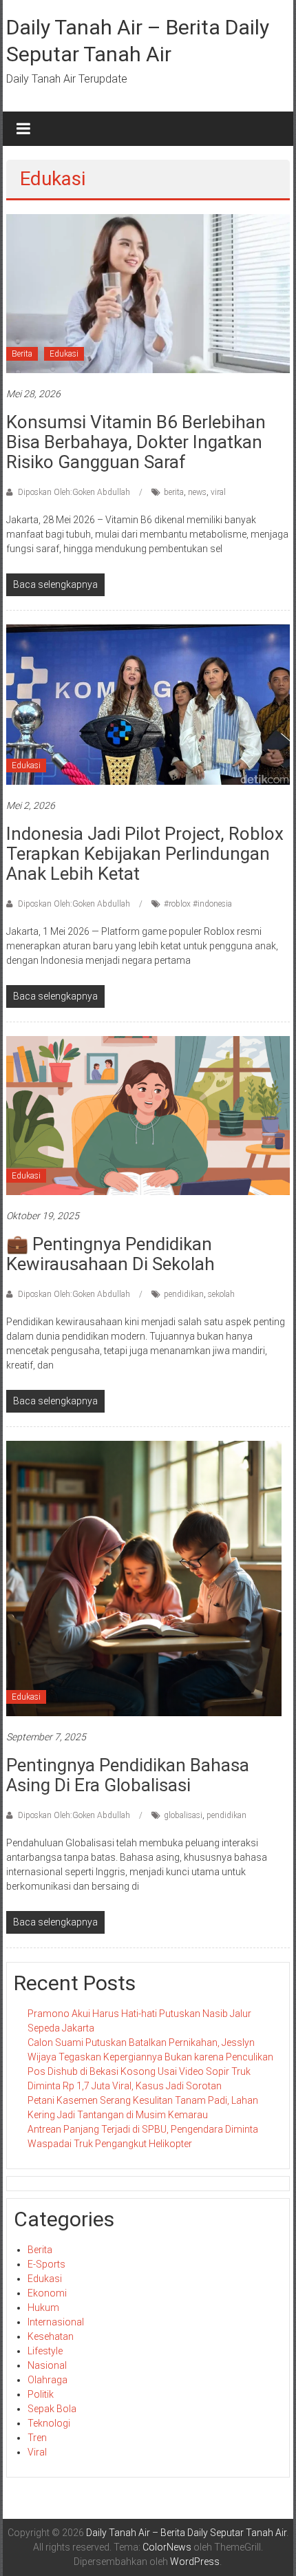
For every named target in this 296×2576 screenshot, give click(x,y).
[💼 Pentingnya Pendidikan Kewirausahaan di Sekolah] (148, 1115)
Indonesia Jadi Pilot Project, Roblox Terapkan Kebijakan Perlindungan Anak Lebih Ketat (145, 854)
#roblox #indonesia (198, 904)
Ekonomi (47, 2293)
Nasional (47, 2365)
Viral (37, 2452)
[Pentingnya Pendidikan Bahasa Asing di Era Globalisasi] (144, 1578)
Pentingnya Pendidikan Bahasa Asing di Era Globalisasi (128, 1775)
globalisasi (183, 1815)
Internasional (56, 2322)
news (197, 492)
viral (218, 492)
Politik (41, 2394)
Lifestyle (45, 2351)
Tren (37, 2438)
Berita (22, 354)
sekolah (221, 1294)
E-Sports (46, 2264)
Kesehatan (51, 2336)
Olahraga (47, 2380)
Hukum (43, 2308)
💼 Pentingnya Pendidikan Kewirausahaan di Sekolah (110, 1254)
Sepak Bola (52, 2409)
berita (174, 492)
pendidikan (184, 1294)
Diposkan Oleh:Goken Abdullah (74, 492)
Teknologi (49, 2423)
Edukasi (64, 354)
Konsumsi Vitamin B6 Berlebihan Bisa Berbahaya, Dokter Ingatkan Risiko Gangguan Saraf (136, 442)
